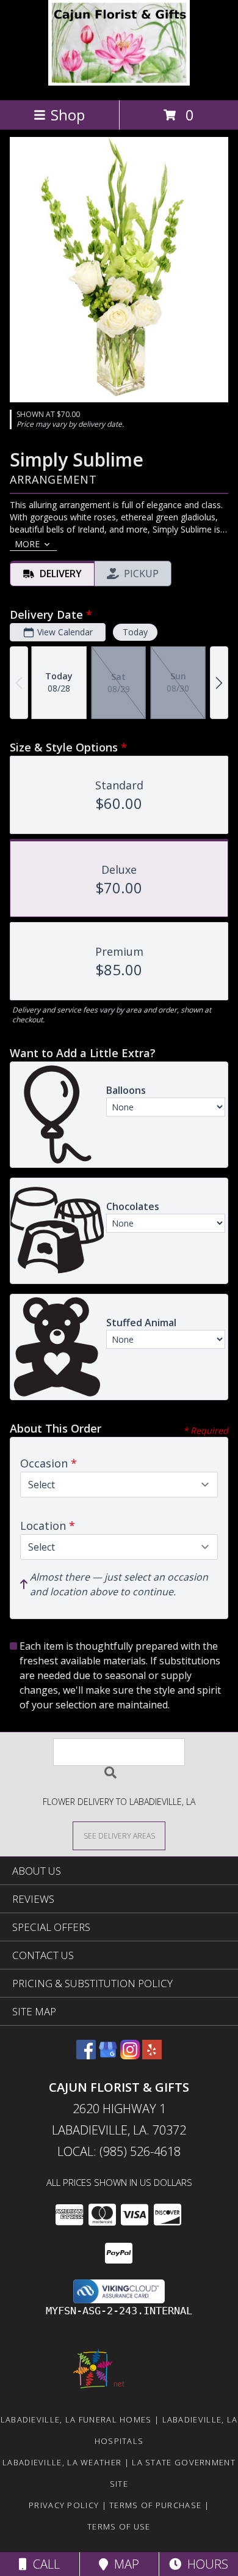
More (27, 544)
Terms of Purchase (155, 2505)
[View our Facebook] (86, 2055)
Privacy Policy (64, 2505)
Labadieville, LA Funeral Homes (76, 2419)
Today (135, 632)
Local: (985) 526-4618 (119, 2151)
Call (43, 2564)
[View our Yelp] (152, 2055)
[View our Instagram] (130, 2055)
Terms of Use (119, 2526)
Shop (68, 115)
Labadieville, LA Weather (62, 2462)
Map (124, 2564)
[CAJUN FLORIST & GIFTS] (119, 82)
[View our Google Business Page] (108, 2055)
